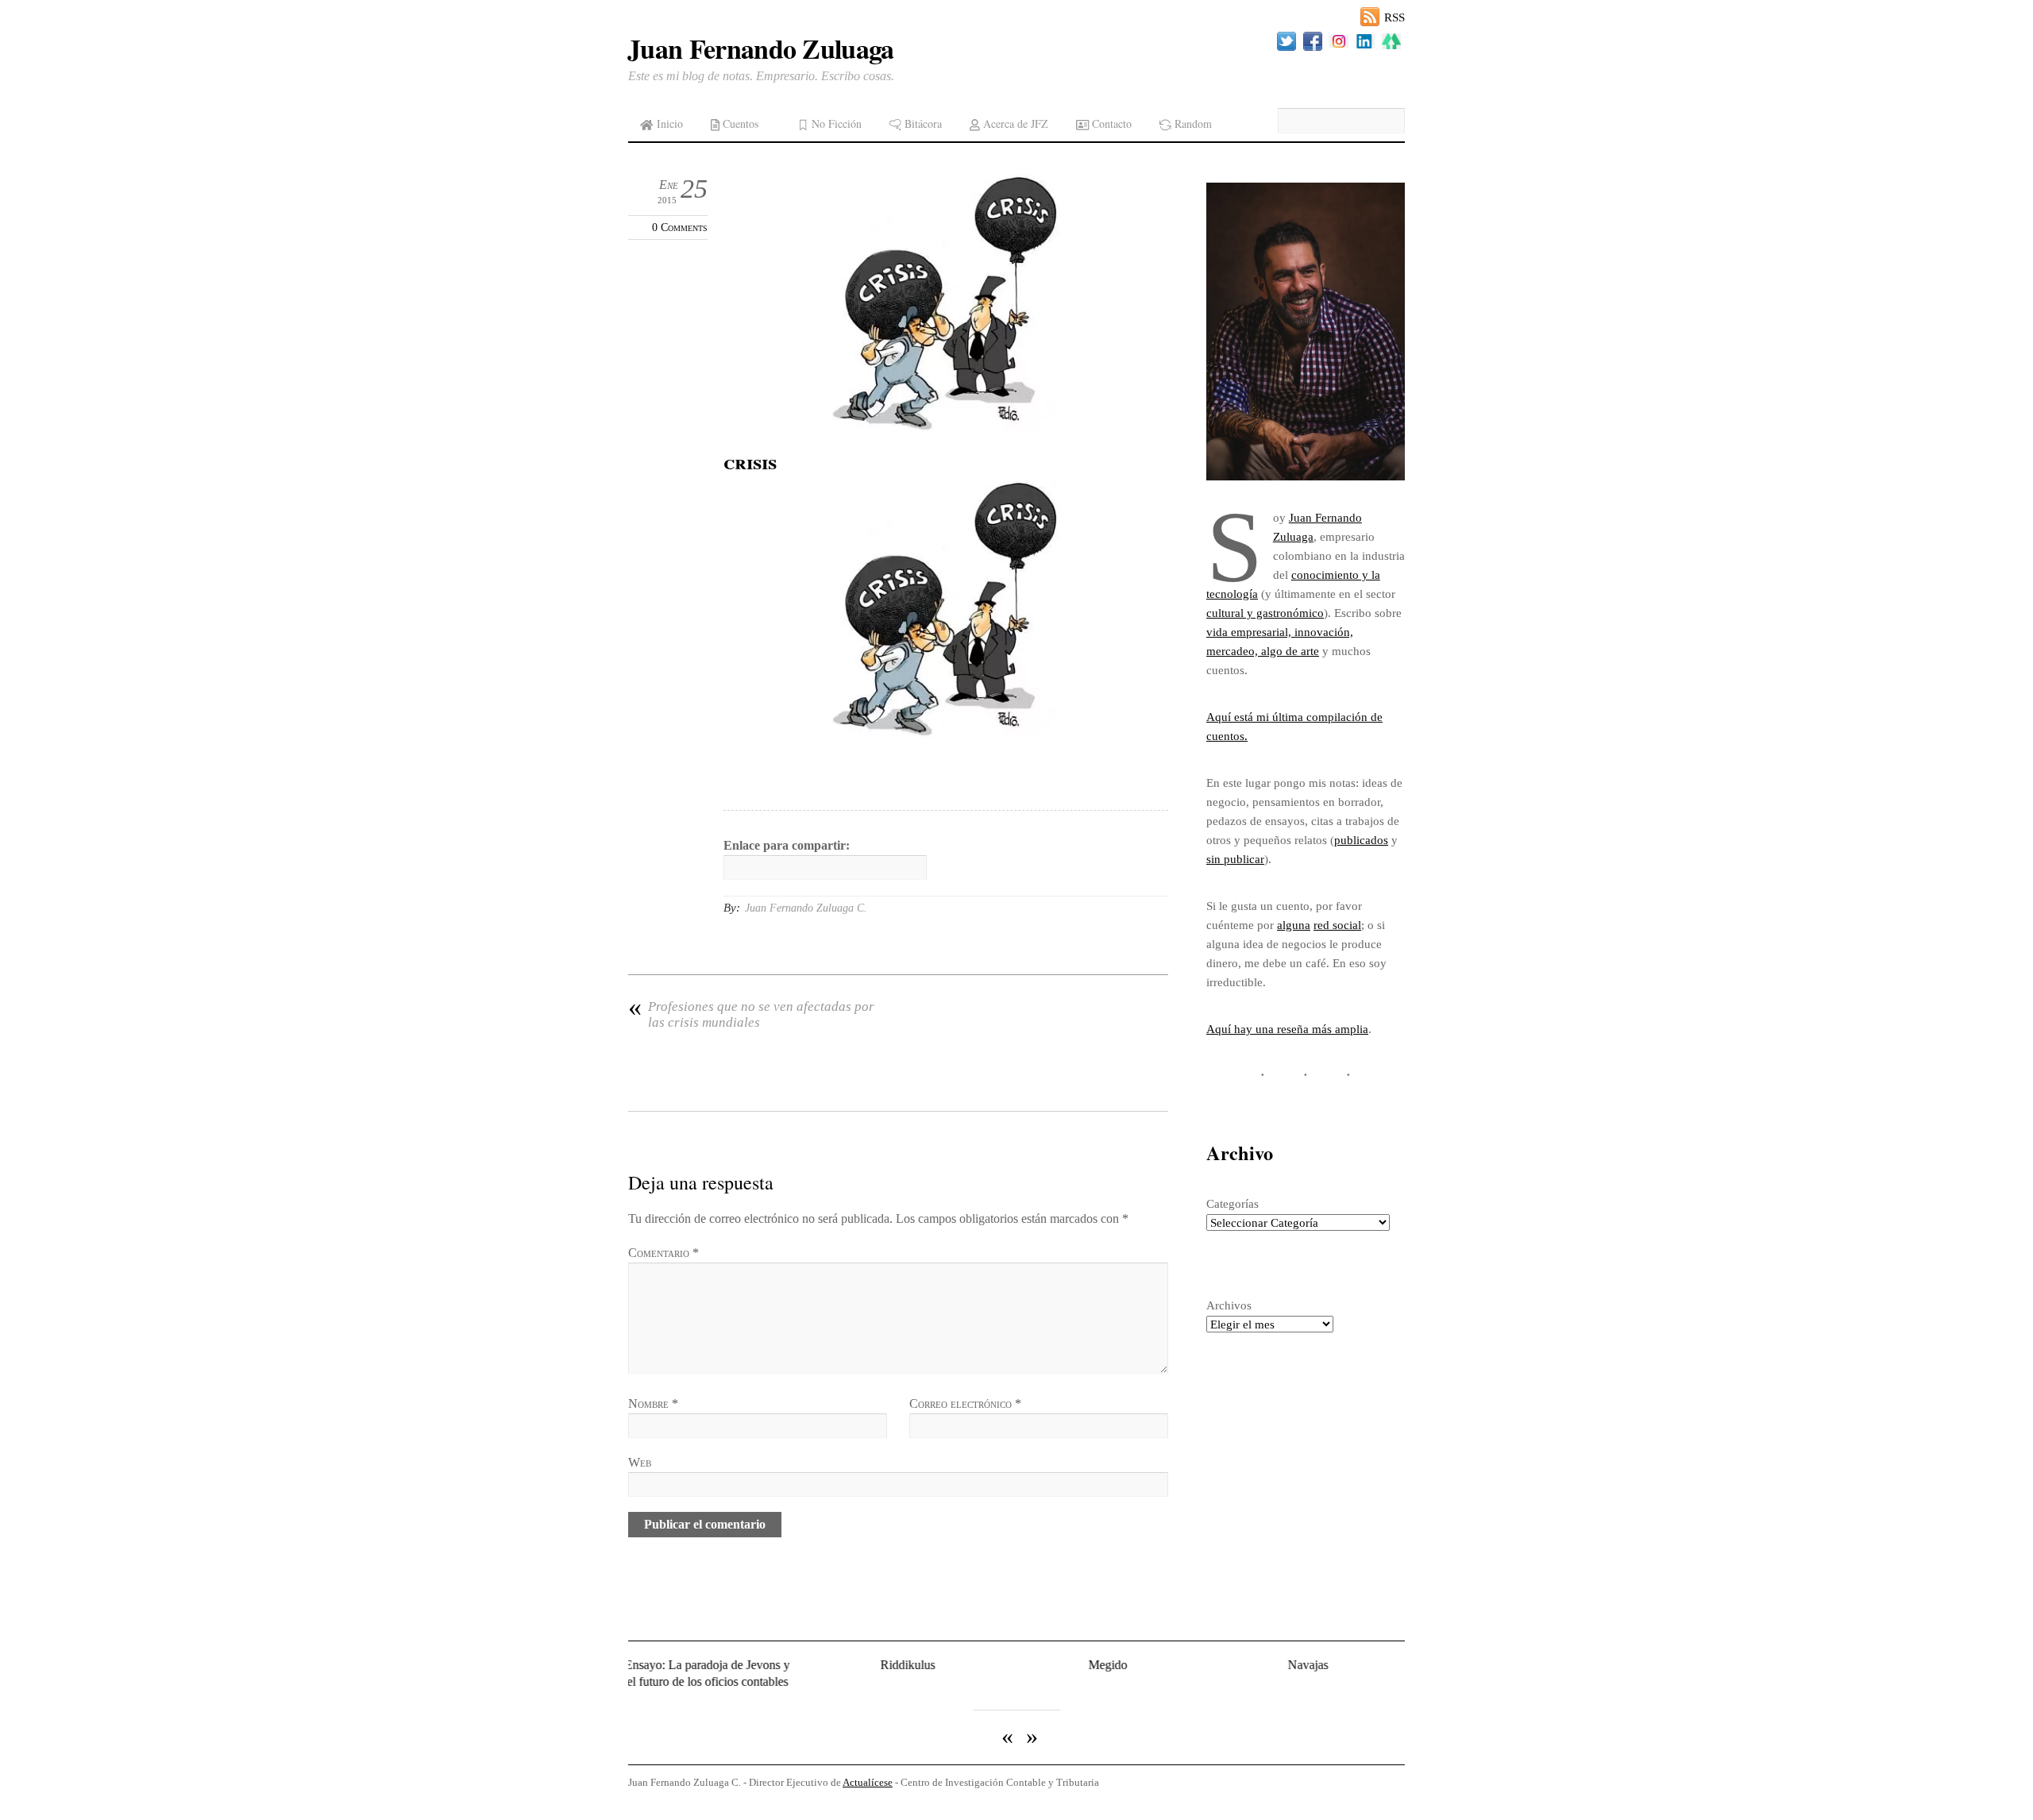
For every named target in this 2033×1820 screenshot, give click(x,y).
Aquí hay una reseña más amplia (1287, 1029)
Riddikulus (812, 1665)
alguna (1294, 925)
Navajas (1212, 1665)
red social (1337, 925)
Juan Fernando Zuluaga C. (806, 908)
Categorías (1233, 1203)
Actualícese (868, 1774)
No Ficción (835, 123)
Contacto (1110, 123)
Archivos (1229, 1305)
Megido (1012, 1665)
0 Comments (680, 227)
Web (640, 1462)
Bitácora (922, 123)
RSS (1395, 17)
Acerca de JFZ (1014, 123)
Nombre (653, 1404)
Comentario (664, 1253)
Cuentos (739, 123)
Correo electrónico (965, 1404)
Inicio (668, 123)
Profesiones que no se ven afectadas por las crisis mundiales (751, 1014)
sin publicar (1235, 859)
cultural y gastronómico (1265, 613)
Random (1192, 123)
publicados (1361, 840)
